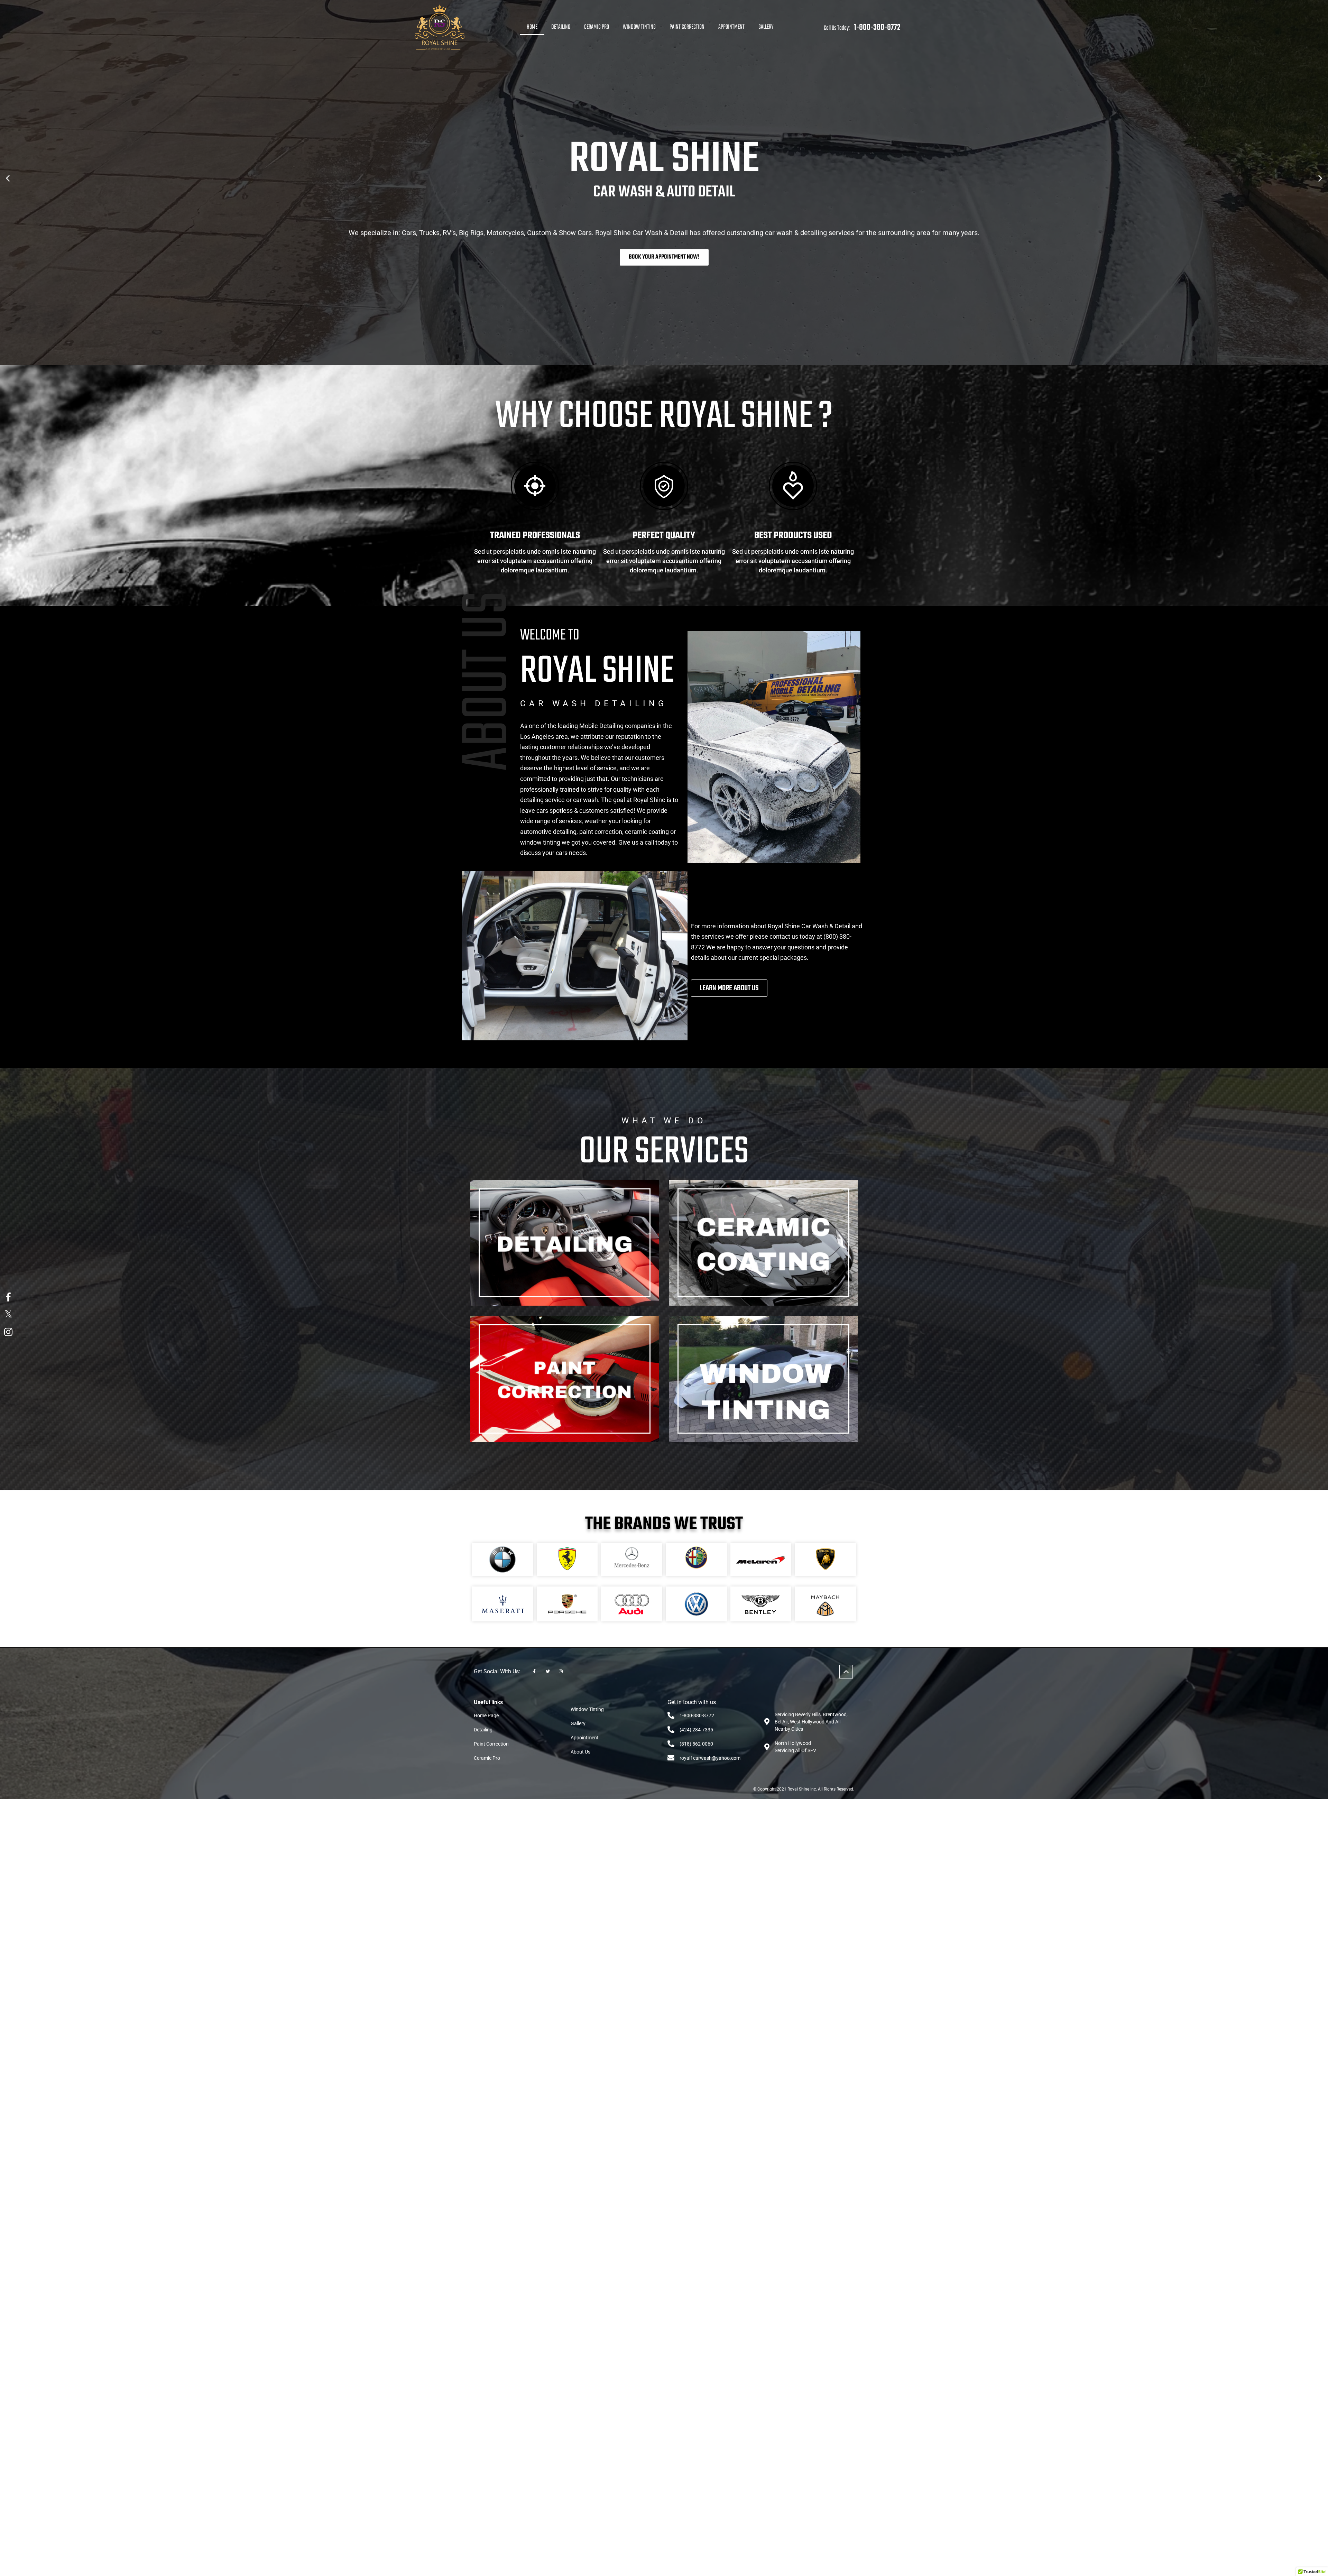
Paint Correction (687, 27)
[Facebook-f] (534, 1672)
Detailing (561, 27)
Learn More (565, 1280)
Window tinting (639, 27)
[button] (8, 178)
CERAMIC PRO (597, 27)
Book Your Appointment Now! (664, 257)
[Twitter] (547, 1672)
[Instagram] (561, 1672)
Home (532, 27)
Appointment (731, 27)
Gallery (766, 27)
